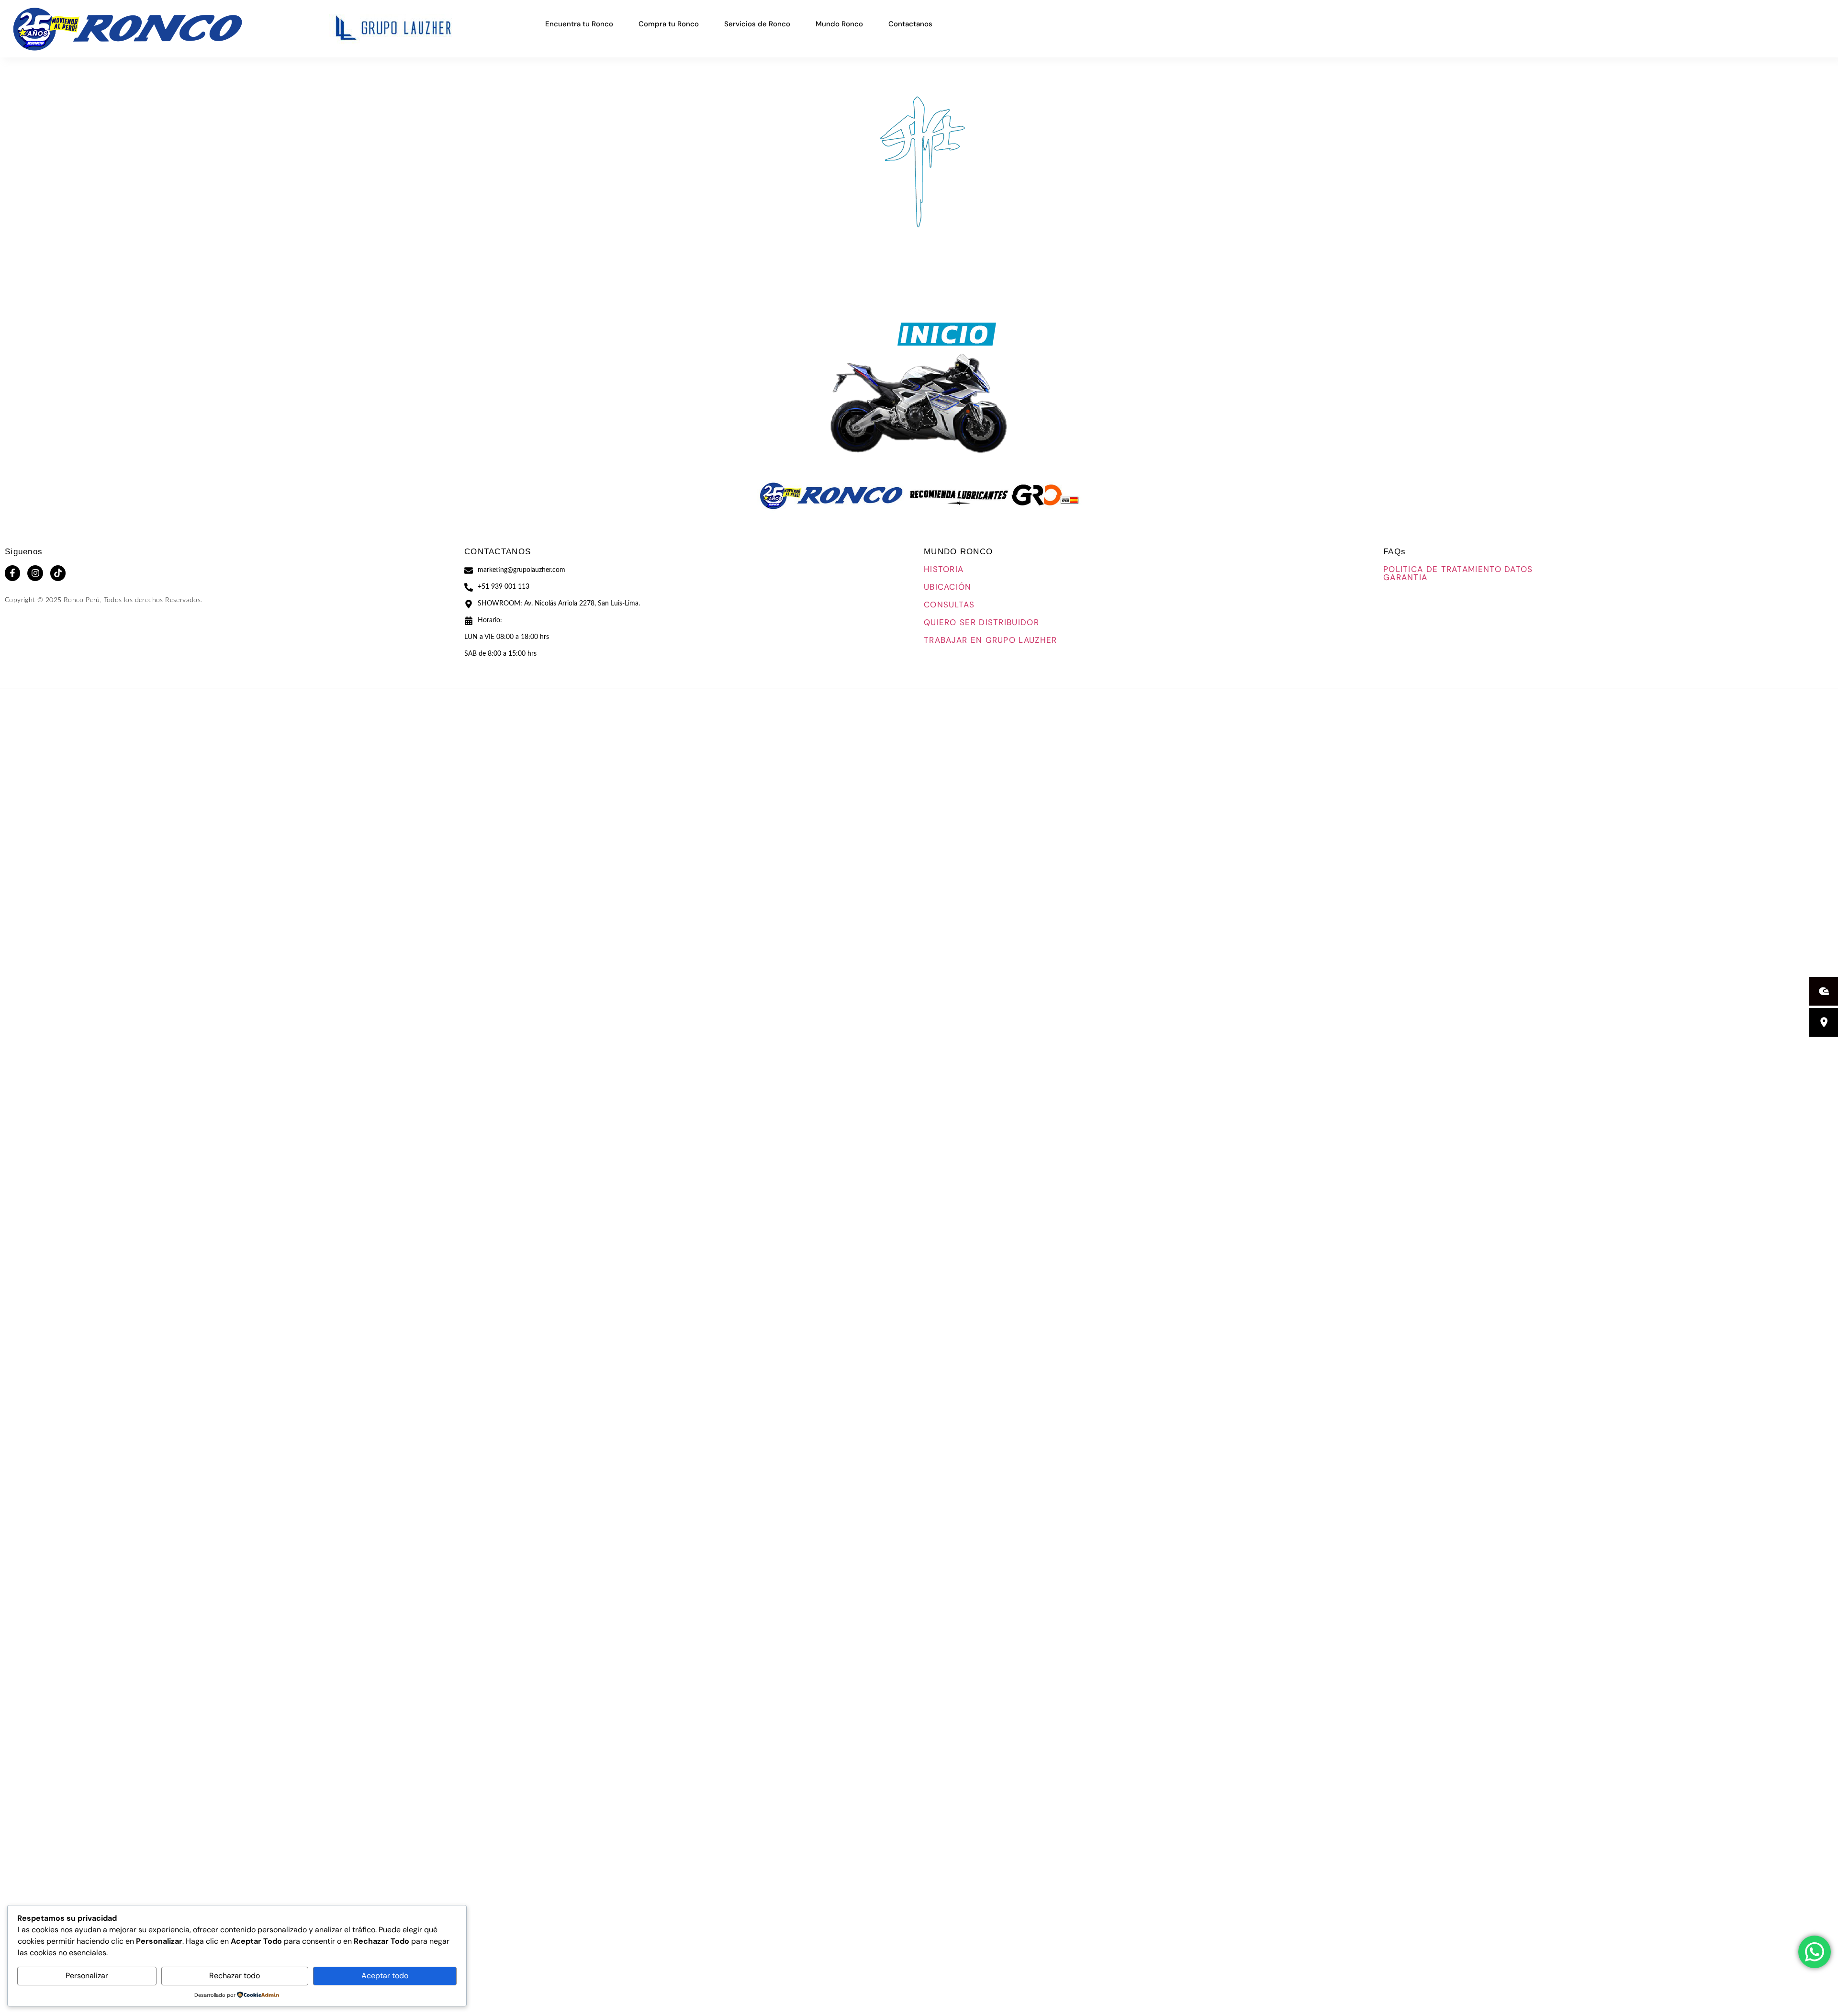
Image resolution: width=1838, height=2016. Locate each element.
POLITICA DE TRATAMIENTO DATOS (1458, 569)
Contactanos (910, 24)
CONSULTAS (949, 605)
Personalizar (87, 1976)
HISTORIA (944, 569)
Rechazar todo (235, 1976)
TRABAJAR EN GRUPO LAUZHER (991, 640)
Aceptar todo (385, 1976)
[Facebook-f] (12, 573)
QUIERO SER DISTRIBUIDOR (981, 622)
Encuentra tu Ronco (579, 24)
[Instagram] (35, 573)
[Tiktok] (58, 573)
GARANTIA (1405, 577)
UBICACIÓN (948, 587)
